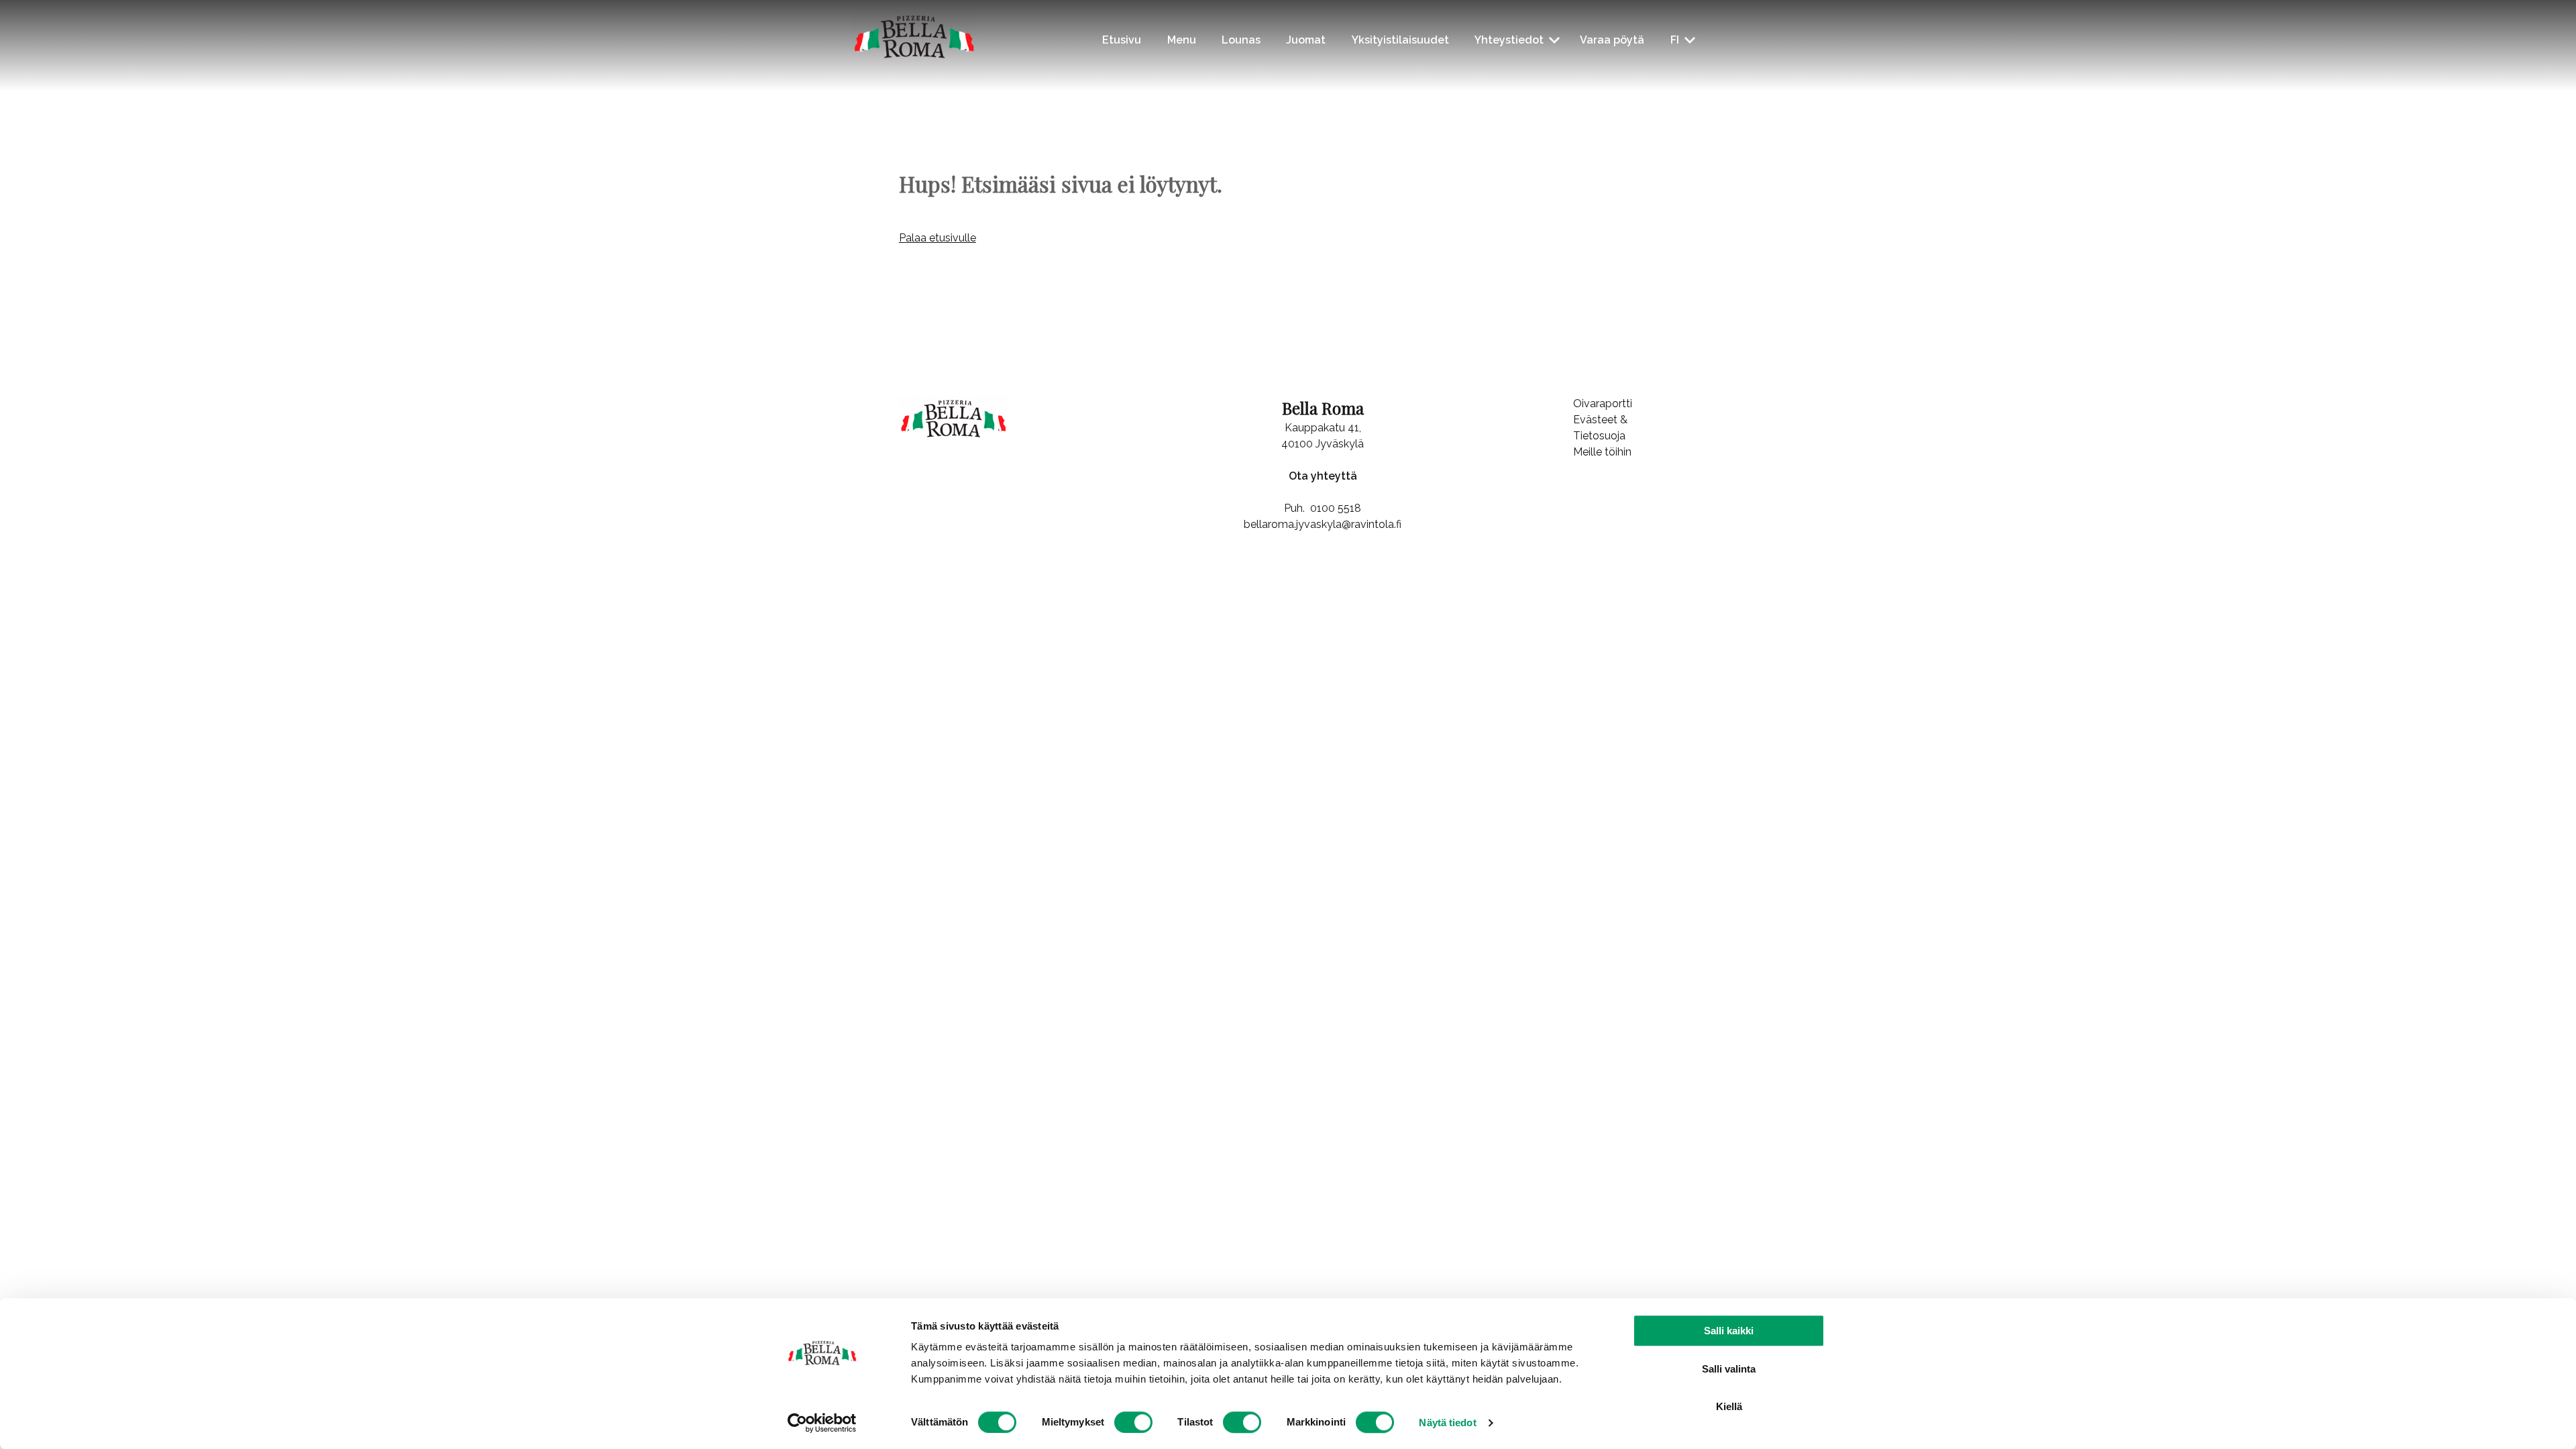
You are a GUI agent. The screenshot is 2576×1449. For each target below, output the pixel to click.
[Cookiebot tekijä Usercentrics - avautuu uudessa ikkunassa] (822, 1423)
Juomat (1306, 40)
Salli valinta (1729, 1369)
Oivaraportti (1603, 404)
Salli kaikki (1729, 1331)
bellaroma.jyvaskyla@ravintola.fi (1323, 524)
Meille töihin (1602, 452)
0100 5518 (1336, 508)
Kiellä (1729, 1406)
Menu (1182, 40)
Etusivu (1122, 40)
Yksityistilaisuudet (1400, 40)
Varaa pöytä (1612, 40)
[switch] (1133, 1422)
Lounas (1241, 40)
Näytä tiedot (1447, 1423)
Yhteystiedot (1509, 40)
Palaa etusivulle (937, 238)
